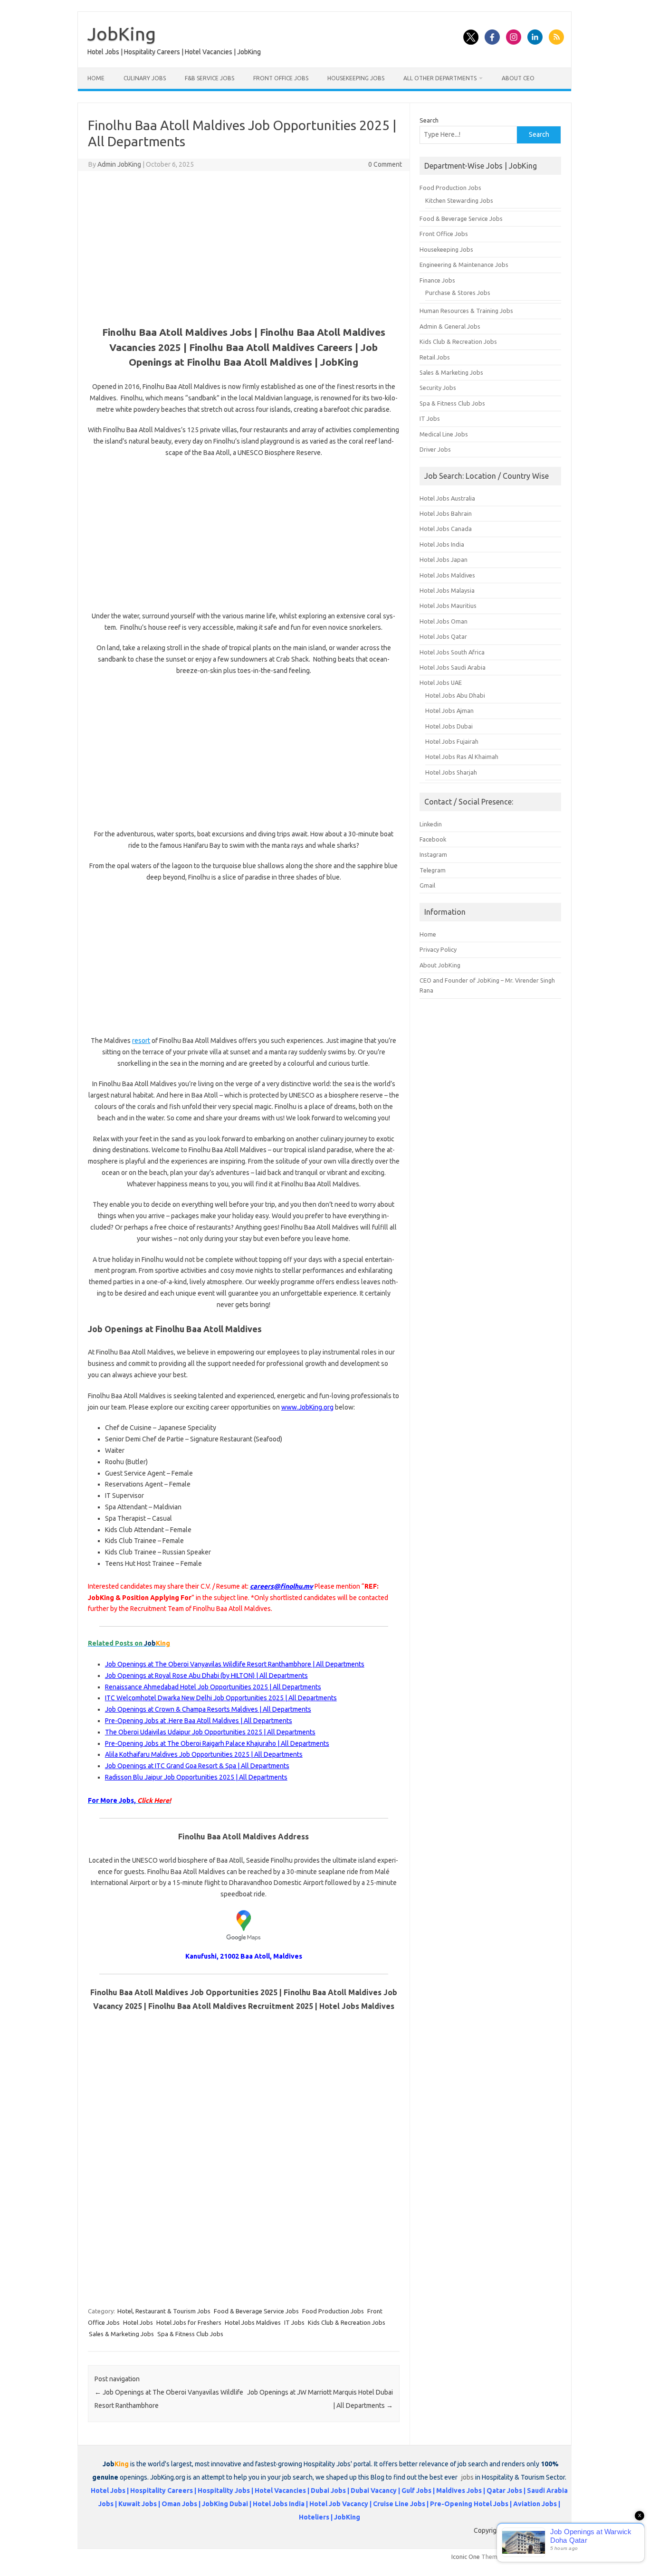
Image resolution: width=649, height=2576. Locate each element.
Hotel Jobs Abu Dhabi (455, 695)
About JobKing (440, 965)
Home (96, 78)
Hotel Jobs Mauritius (448, 606)
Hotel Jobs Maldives (253, 2322)
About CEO (518, 78)
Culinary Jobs (145, 78)
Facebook (433, 839)
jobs (468, 2477)
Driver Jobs (435, 449)
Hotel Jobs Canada (446, 529)
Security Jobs (438, 388)
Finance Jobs (437, 280)
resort (141, 1041)
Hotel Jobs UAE (441, 682)
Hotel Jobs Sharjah (451, 772)
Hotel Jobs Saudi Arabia (453, 667)
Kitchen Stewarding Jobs (459, 200)
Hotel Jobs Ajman (449, 710)
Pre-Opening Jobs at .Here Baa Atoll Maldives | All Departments (199, 1721)
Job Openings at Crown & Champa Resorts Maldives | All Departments (208, 1709)
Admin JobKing (119, 164)
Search (429, 120)
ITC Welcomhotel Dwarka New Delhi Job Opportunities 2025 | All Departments (221, 1698)
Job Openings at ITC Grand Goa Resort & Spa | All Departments (197, 1766)
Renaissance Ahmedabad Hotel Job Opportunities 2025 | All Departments (213, 1687)
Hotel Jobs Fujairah (452, 741)
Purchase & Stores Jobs (458, 293)
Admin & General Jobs (450, 326)
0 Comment (385, 164)
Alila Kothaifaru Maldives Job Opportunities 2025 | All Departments (204, 1754)
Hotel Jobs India (442, 544)
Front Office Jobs (281, 78)
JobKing (122, 34)
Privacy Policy (438, 949)
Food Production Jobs (333, 2311)
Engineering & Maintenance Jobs (464, 265)
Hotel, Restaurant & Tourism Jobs (164, 2311)
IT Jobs (294, 2322)
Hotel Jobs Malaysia (447, 590)
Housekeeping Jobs (356, 78)
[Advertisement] (244, 247)
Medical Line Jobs (444, 434)
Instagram (433, 854)
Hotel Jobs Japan (444, 559)
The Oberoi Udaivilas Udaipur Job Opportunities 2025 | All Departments (210, 1732)
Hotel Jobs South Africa (452, 652)
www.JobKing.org (307, 1407)
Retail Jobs (435, 357)
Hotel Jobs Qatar (443, 636)
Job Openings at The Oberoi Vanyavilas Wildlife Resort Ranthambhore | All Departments (235, 1664)
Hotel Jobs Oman (444, 621)
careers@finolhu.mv (282, 1586)
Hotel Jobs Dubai (449, 726)
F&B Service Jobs (210, 78)
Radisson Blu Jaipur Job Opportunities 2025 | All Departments (196, 1777)
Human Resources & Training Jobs (466, 311)
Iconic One (466, 2557)
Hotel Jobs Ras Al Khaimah (462, 757)
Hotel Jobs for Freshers (189, 2322)
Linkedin (431, 824)
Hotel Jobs (138, 2322)
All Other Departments (440, 78)
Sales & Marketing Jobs (121, 2334)
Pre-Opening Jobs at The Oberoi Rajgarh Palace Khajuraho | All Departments (217, 1743)
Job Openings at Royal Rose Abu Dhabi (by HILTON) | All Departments (206, 1676)
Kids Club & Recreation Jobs (347, 2322)
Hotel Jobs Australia (447, 498)
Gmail (427, 885)
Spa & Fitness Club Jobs (190, 2334)
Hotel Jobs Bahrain (446, 513)
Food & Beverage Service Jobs (256, 2311)
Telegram (433, 870)
